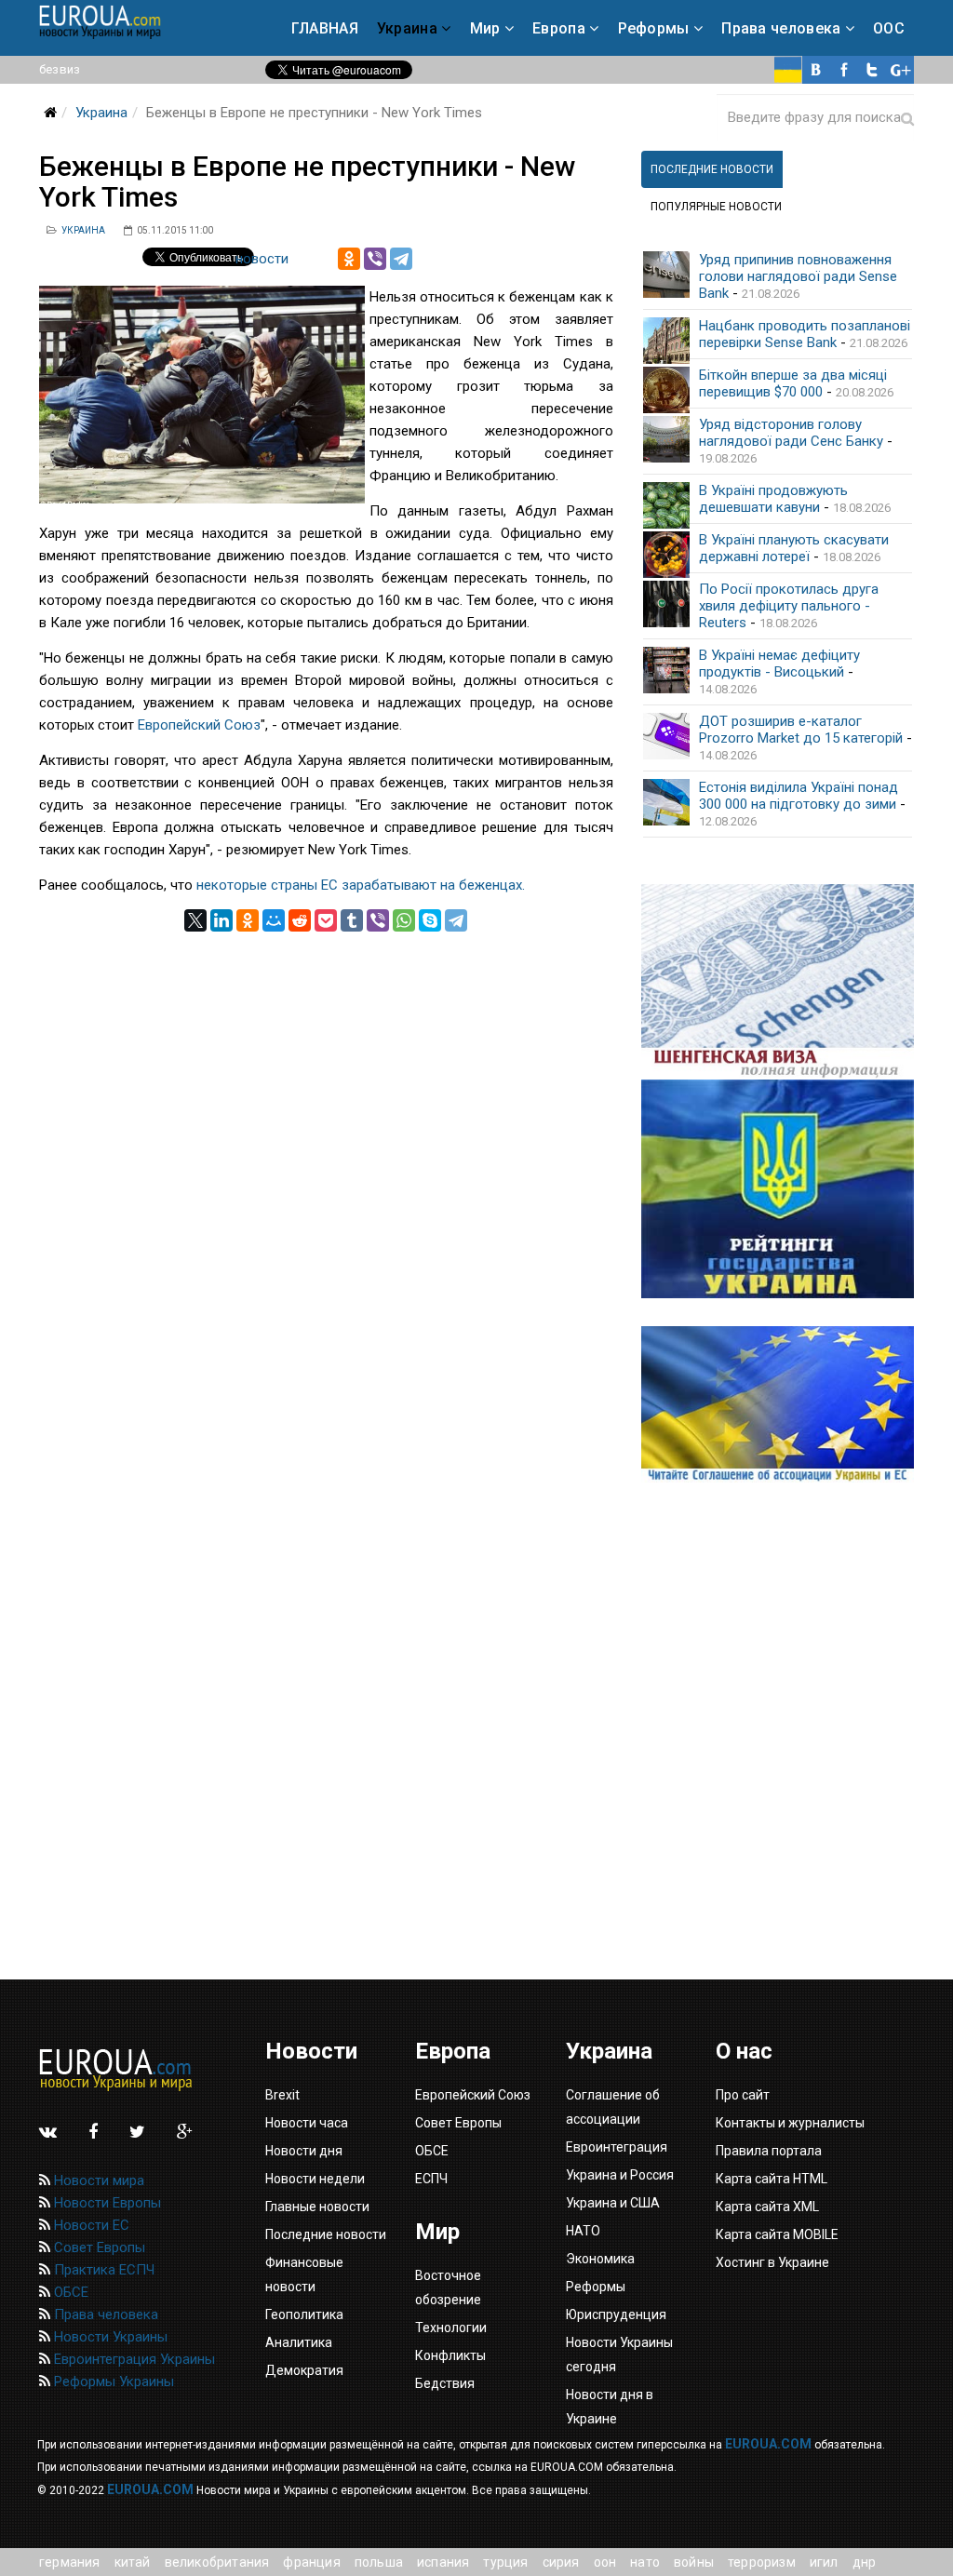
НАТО (645, 2562)
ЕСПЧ (431, 2179)
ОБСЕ (69, 2292)
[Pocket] (326, 920)
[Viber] (375, 259)
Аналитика (299, 2342)
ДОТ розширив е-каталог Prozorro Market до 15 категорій (801, 730)
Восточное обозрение (448, 2288)
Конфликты (450, 2355)
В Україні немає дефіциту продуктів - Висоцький (779, 664)
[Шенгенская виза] (778, 982)
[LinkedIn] (221, 920)
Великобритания (217, 2562)
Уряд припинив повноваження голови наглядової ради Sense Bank (798, 276)
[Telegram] (401, 259)
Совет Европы (98, 2247)
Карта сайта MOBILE (777, 2234)
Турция (505, 2562)
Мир (485, 28)
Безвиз (60, 69)
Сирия (561, 2562)
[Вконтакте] (816, 70)
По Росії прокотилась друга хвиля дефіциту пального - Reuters (789, 606)
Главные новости (317, 2207)
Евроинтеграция (617, 2147)
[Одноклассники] (349, 259)
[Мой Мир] (274, 920)
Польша (379, 2562)
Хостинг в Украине (772, 2262)
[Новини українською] (788, 70)
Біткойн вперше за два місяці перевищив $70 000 (793, 383)
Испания (443, 2562)
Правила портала (769, 2151)
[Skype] (430, 920)
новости (262, 259)
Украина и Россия (620, 2175)
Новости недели (315, 2179)
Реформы (654, 28)
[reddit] (300, 920)
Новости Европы (106, 2203)
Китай (133, 2562)
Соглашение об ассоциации (613, 2107)
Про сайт (743, 2095)
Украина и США (613, 2203)
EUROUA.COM (768, 2444)
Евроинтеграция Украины (133, 2359)
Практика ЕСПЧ (102, 2270)
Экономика (600, 2259)
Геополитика (304, 2314)
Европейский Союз (199, 725)
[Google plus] (900, 70)
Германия (70, 2562)
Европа (559, 28)
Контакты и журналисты (790, 2123)
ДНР (865, 2562)
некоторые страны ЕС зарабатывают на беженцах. (361, 885)
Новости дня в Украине (610, 2407)
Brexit (282, 2095)
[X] (195, 920)
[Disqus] (326, 1164)
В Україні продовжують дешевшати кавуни (773, 499)
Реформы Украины (112, 2381)
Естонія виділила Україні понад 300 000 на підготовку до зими (799, 796)
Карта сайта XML (767, 2207)
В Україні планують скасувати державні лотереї (794, 548)
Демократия (304, 2370)
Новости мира (97, 2180)
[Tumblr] (352, 920)
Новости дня (304, 2151)
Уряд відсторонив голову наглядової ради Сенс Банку (791, 433)
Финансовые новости (304, 2274)
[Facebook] (844, 70)
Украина (407, 28)
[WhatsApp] (404, 920)
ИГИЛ (824, 2562)
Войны (694, 2562)
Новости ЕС (90, 2225)
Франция (311, 2562)
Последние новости (326, 2234)
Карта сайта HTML (772, 2179)
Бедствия (445, 2383)
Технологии (451, 2328)
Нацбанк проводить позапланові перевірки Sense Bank (805, 334)
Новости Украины (109, 2337)
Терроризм (762, 2562)
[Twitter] (872, 70)
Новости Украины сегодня (619, 2355)
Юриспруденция (616, 2314)
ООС (889, 28)
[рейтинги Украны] (778, 1189)
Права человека (781, 28)
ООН (605, 2562)
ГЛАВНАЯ (325, 28)
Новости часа (307, 2123)
